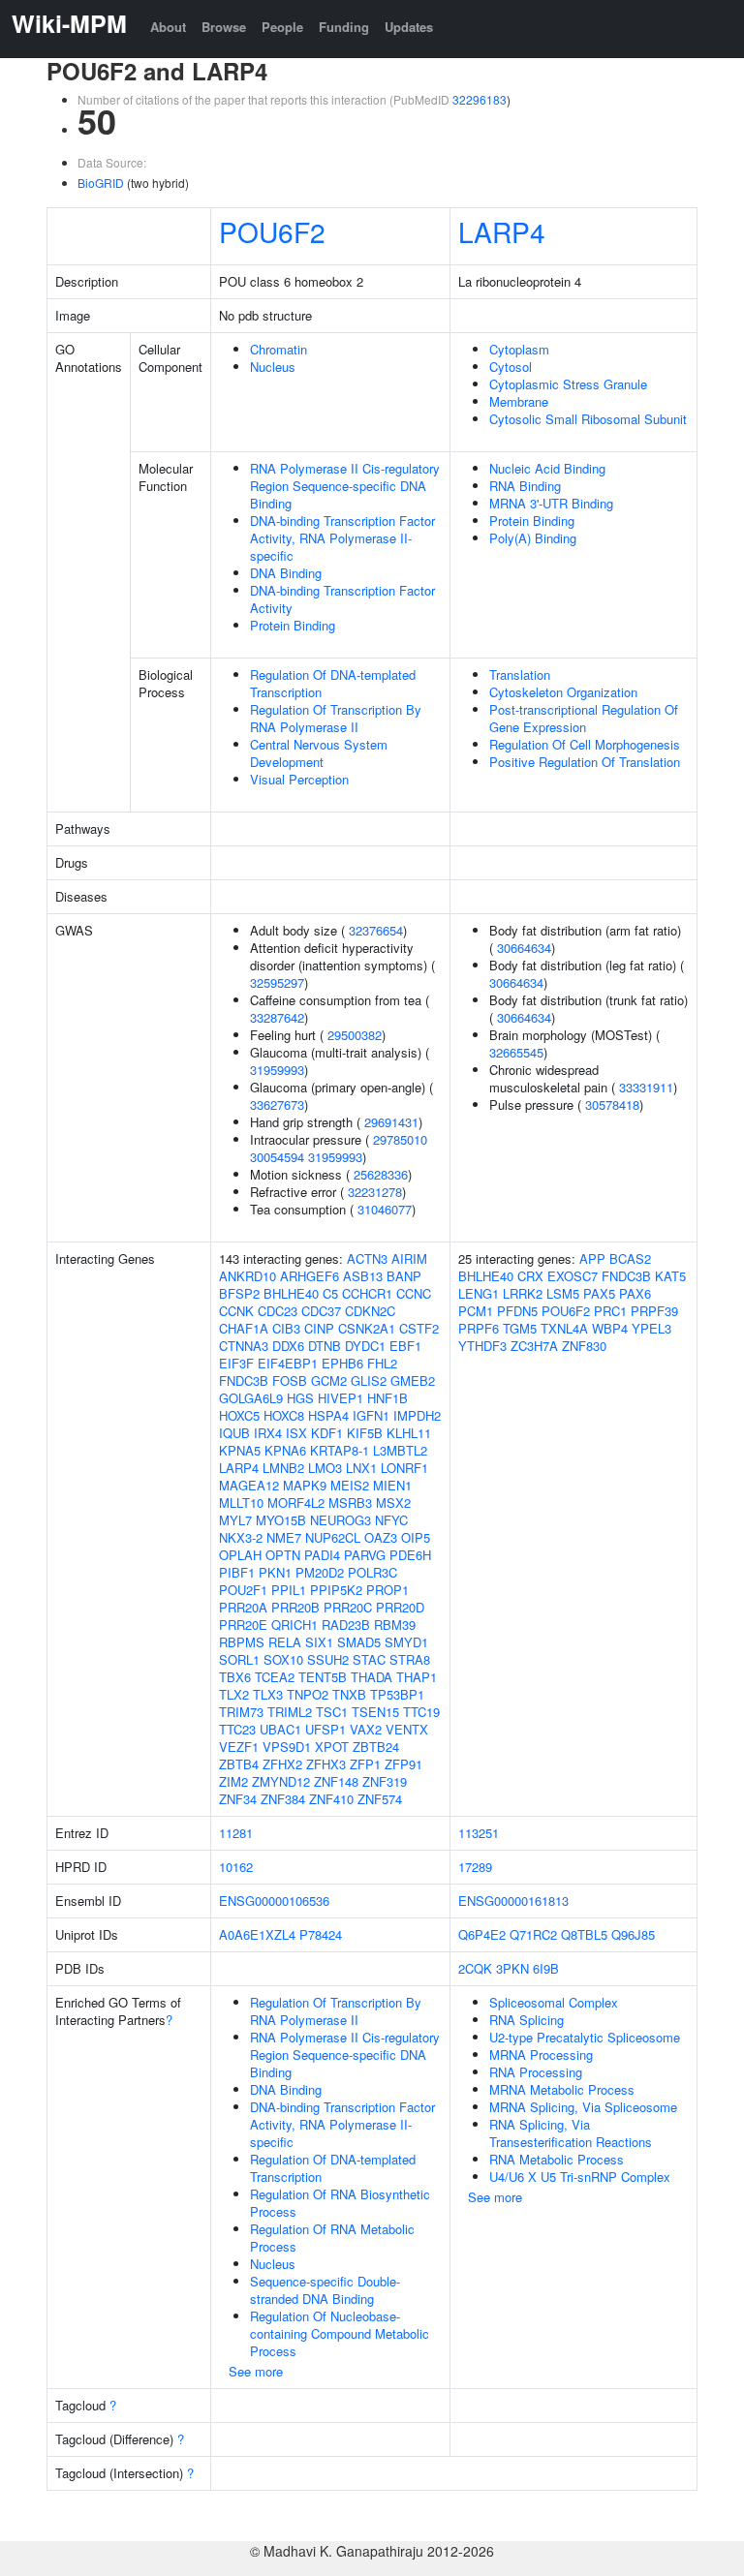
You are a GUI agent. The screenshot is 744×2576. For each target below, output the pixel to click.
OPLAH (240, 1555)
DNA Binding (286, 573)
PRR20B (295, 1607)
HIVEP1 (341, 1398)
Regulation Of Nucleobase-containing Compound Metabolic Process (340, 2333)
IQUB (234, 1433)
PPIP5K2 (336, 1590)
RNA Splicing (527, 2020)
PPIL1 (289, 1590)
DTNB (325, 1346)
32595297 (277, 982)
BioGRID (101, 183)
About (168, 27)
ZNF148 (336, 1781)
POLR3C (372, 1572)
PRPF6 (479, 1328)
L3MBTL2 (400, 1450)
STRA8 (410, 1659)
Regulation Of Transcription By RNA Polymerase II (336, 718)
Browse (224, 27)
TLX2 (234, 1694)
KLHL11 (409, 1433)
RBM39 (395, 1625)
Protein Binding (293, 625)
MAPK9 (305, 1485)
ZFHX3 (326, 1764)
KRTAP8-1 (340, 1450)
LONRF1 (404, 1468)
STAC (369, 1659)
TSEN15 (375, 1712)
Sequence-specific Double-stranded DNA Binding (325, 2290)
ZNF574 (380, 1799)
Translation (520, 675)
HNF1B (387, 1398)
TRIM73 (241, 1712)
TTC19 (421, 1712)
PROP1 (387, 1590)
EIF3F (236, 1363)
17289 (475, 1867)
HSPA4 (328, 1415)
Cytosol (511, 367)
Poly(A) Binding (533, 538)
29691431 (391, 1122)
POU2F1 (243, 1590)
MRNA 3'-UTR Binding (551, 503)
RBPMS (242, 1642)
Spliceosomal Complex (554, 2002)
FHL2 (382, 1363)
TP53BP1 (397, 1694)
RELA (285, 1642)
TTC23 (237, 1729)
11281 (236, 1833)
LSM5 (563, 1293)
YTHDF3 (482, 1346)
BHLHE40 (291, 1293)
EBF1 (405, 1346)
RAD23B (346, 1625)
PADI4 (322, 1555)
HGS (300, 1398)
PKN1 (275, 1572)
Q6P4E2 (482, 1934)
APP (592, 1258)
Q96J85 (633, 1934)
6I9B (546, 1968)
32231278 (375, 1192)
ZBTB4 (239, 1764)
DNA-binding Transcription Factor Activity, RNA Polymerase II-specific (342, 538)
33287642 (277, 1017)
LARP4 (502, 231)
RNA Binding (525, 486)
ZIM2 (233, 1781)
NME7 (284, 1537)
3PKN (512, 1968)
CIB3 (286, 1328)
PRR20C (348, 1607)
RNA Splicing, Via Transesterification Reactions (571, 2133)
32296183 (480, 99)
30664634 (524, 948)
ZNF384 (283, 1799)
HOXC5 (239, 1415)
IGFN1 (371, 1415)
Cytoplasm (519, 349)
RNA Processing (536, 2072)
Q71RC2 (533, 1934)
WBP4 (610, 1328)
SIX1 (319, 1642)
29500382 (355, 1035)
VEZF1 (239, 1747)
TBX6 (235, 1677)
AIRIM (409, 1258)
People (282, 27)
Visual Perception (299, 779)
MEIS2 (350, 1485)
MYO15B (281, 1520)
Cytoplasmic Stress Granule (568, 384)
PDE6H (410, 1555)
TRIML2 (290, 1712)
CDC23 (278, 1311)
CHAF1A (244, 1328)
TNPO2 (308, 1694)
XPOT (332, 1747)
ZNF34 (238, 1799)
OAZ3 (381, 1537)
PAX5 (599, 1293)
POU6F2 (272, 231)
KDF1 (327, 1433)
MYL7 (235, 1520)
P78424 (321, 1934)
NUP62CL (333, 1537)
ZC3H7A (534, 1346)
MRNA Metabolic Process (562, 2089)
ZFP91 (403, 1764)
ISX (296, 1433)
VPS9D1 (287, 1747)
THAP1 (417, 1677)
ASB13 (363, 1276)
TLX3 (268, 1694)
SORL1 (239, 1659)
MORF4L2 (296, 1503)
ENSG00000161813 (513, 1901)
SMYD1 (406, 1642)
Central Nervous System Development (319, 753)
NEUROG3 (341, 1520)
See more (256, 2371)
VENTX (407, 1729)
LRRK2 (523, 1293)
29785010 (400, 1139)
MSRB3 (350, 1503)
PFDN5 (517, 1311)
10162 (236, 1867)
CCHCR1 (367, 1293)
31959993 (277, 1070)
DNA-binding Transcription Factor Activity (342, 599)
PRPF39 (654, 1311)
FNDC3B (244, 1380)
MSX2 (393, 1503)
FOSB (290, 1380)
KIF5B (365, 1433)
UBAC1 (280, 1729)
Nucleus (273, 367)
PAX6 (635, 1293)
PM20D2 (320, 1572)
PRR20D (400, 1607)
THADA (372, 1677)
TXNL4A (564, 1328)
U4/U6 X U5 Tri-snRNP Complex (580, 2177)
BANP (404, 1276)
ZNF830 (584, 1346)
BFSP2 (239, 1293)
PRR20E (243, 1625)
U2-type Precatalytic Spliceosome (585, 2037)
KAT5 (670, 1276)
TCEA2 (275, 1677)
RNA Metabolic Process (557, 2159)
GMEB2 (413, 1380)
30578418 (612, 1104)
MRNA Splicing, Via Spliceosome (583, 2107)
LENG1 (479, 1293)
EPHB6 (342, 1363)
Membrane (519, 401)
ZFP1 (365, 1764)
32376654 (376, 930)
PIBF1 (237, 1572)
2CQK (475, 1968)
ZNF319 (385, 1781)
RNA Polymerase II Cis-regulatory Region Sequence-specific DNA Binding (345, 486)
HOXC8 (284, 1415)
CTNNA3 (244, 1346)
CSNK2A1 (367, 1328)
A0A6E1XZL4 (257, 1934)
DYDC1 (365, 1346)
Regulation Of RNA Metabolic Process (332, 2238)
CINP (319, 1328)
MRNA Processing (541, 2055)
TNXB (349, 1694)
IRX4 (268, 1433)
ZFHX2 (282, 1764)
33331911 (646, 1087)
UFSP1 (325, 1729)
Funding (344, 27)
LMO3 (325, 1468)
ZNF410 (331, 1799)
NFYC (391, 1520)
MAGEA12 (249, 1485)
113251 (479, 1833)
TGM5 (520, 1328)
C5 (330, 1293)
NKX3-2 (241, 1537)
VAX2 (366, 1729)
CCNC (414, 1293)
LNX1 (361, 1468)
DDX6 (288, 1346)
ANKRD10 (248, 1276)
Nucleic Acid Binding (547, 468)
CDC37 (321, 1311)
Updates (409, 27)
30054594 (277, 1157)
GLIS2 (369, 1380)
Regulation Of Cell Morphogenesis (585, 744)
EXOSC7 (573, 1276)
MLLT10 (241, 1503)
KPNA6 (285, 1450)
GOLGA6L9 (251, 1398)
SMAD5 (359, 1642)
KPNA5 (240, 1450)
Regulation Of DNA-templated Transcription (333, 683)
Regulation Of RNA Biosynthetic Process (340, 2203)
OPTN (283, 1555)
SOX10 (283, 1659)
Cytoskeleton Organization (563, 692)
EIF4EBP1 (288, 1363)
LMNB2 (283, 1468)
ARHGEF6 (310, 1276)
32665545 (516, 1052)
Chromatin (279, 349)
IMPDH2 (417, 1415)
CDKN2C (370, 1311)
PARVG (365, 1555)
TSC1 (332, 1712)
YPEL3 (651, 1328)
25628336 (381, 1174)
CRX (530, 1276)
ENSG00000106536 (274, 1901)
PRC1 (610, 1311)
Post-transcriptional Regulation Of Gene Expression (584, 718)
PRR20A (243, 1607)
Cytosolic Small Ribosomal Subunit (588, 419)
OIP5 (416, 1537)
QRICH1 (294, 1625)
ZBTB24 (376, 1747)
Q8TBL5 (584, 1934)
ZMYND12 (281, 1781)
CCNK (236, 1311)
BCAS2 (630, 1258)
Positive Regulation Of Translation (585, 762)
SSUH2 (328, 1659)
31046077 (385, 1209)
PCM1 (476, 1311)
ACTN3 (367, 1258)
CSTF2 (419, 1328)
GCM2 (329, 1380)
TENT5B (323, 1677)
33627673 (277, 1104)
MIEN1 (392, 1485)
